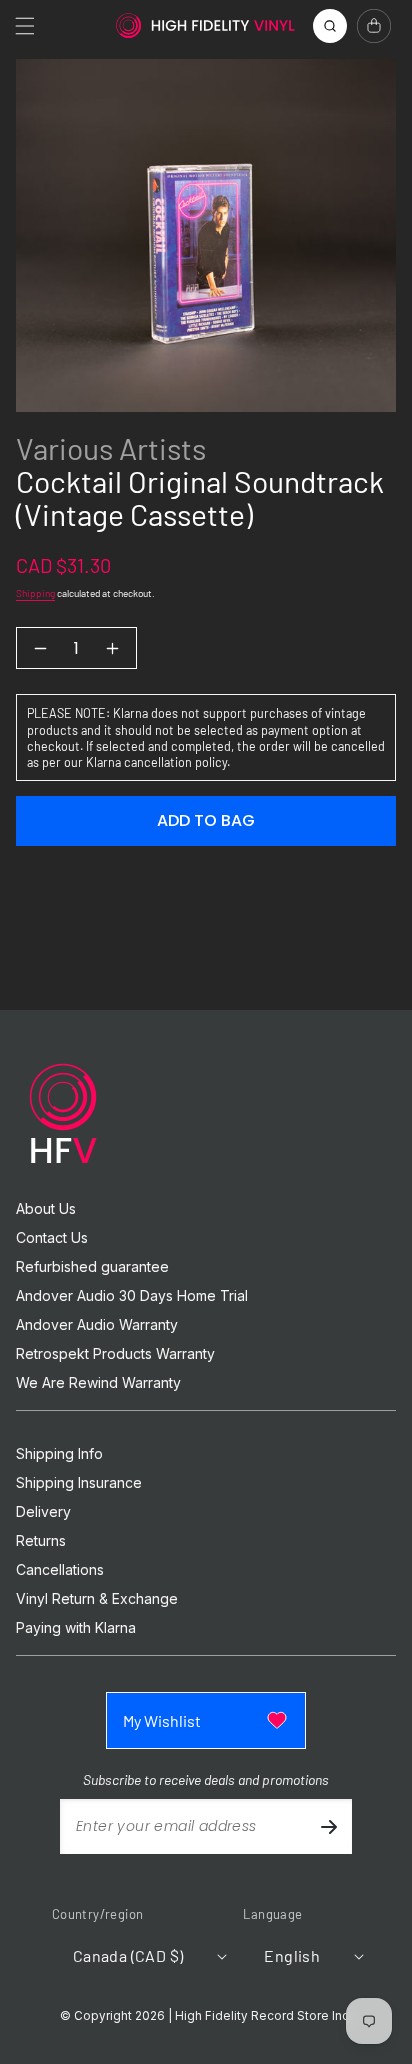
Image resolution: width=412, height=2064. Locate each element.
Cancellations (60, 1570)
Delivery (43, 1512)
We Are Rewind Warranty (98, 1383)
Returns (41, 1541)
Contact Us (52, 1238)
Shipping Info (59, 1454)
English (292, 1955)
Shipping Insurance (79, 1483)
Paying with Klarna (76, 1628)
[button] (25, 26)
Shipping (35, 593)
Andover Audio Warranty (97, 1325)
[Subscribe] (329, 1826)
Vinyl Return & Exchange (97, 1599)
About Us (46, 1209)
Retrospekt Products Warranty (115, 1354)
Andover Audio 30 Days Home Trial (132, 1296)
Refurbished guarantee (92, 1267)
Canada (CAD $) (128, 1955)
